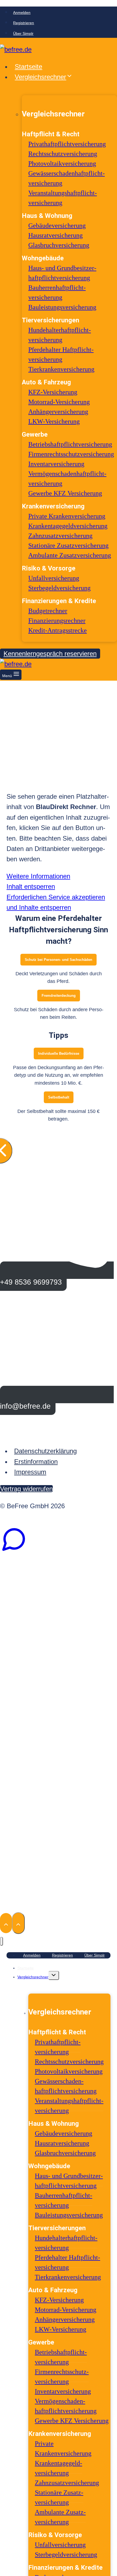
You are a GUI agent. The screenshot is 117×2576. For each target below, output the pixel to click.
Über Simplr (23, 33)
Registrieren (24, 23)
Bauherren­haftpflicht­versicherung (64, 2200)
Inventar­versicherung (56, 464)
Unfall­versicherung (54, 578)
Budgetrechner (48, 611)
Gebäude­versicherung (57, 226)
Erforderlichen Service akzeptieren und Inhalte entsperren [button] (56, 902)
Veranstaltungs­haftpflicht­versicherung (69, 2106)
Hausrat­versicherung (56, 235)
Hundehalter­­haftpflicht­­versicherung (66, 2243)
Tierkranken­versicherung (61, 369)
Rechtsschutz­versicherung (63, 154)
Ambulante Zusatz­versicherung (70, 555)
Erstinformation (36, 1462)
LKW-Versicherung (54, 421)
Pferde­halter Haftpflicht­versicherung (67, 2262)
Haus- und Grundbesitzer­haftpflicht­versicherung (69, 2181)
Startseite (28, 67)
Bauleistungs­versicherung (62, 307)
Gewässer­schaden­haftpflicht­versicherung (66, 2086)
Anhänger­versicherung (58, 412)
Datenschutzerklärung (45, 1451)
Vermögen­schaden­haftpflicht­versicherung (66, 2406)
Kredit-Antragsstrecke (58, 630)
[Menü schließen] (1, 1941)
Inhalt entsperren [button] (31, 886)
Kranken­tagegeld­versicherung (68, 526)
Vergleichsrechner (33, 1977)
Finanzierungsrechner (57, 621)
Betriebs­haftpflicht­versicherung (70, 444)
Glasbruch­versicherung (59, 245)
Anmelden (22, 13)
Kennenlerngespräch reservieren (50, 654)
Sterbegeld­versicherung (59, 588)
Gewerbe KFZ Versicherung (65, 493)
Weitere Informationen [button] (38, 876)
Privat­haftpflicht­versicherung (67, 144)
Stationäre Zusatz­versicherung (68, 545)
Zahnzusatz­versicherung (60, 536)
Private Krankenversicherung (67, 516)
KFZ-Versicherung (53, 392)
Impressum (30, 1472)
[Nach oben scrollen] (6, 1923)
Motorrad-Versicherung (59, 402)
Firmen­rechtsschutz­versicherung (71, 454)
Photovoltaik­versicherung (62, 163)
